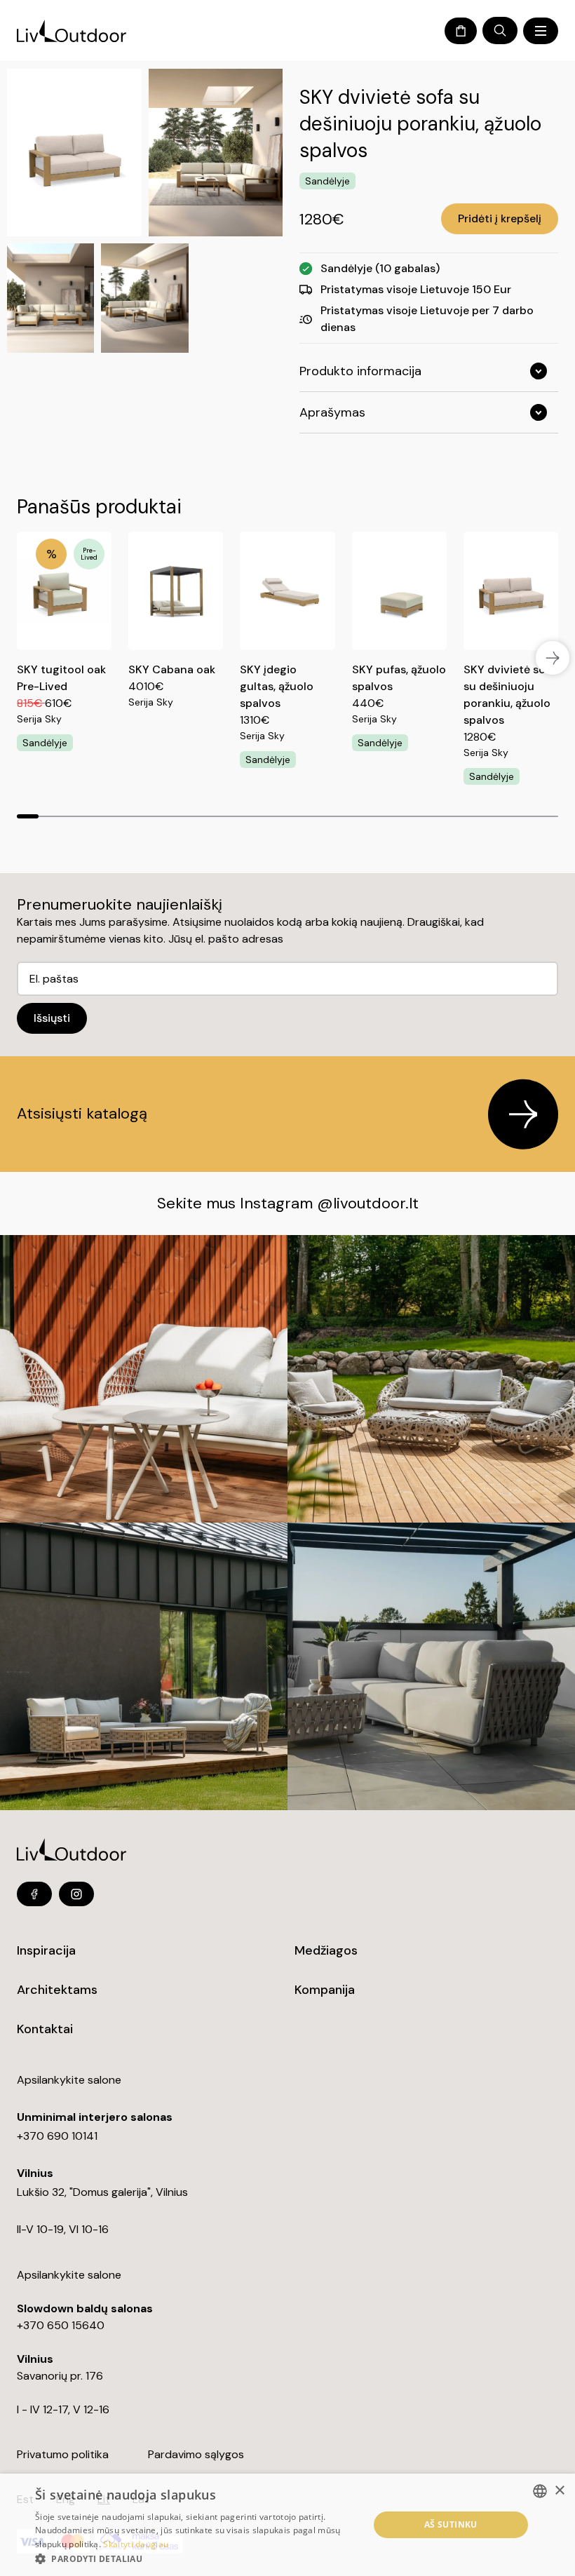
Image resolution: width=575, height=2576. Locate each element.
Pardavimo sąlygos (196, 2454)
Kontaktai (45, 2029)
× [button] (559, 2491)
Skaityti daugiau (136, 2544)
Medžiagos (326, 1950)
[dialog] (287, 2525)
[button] (197, 2558)
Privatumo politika (63, 2454)
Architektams (57, 1990)
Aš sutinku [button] (451, 2524)
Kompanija (325, 1990)
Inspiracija (46, 1950)
